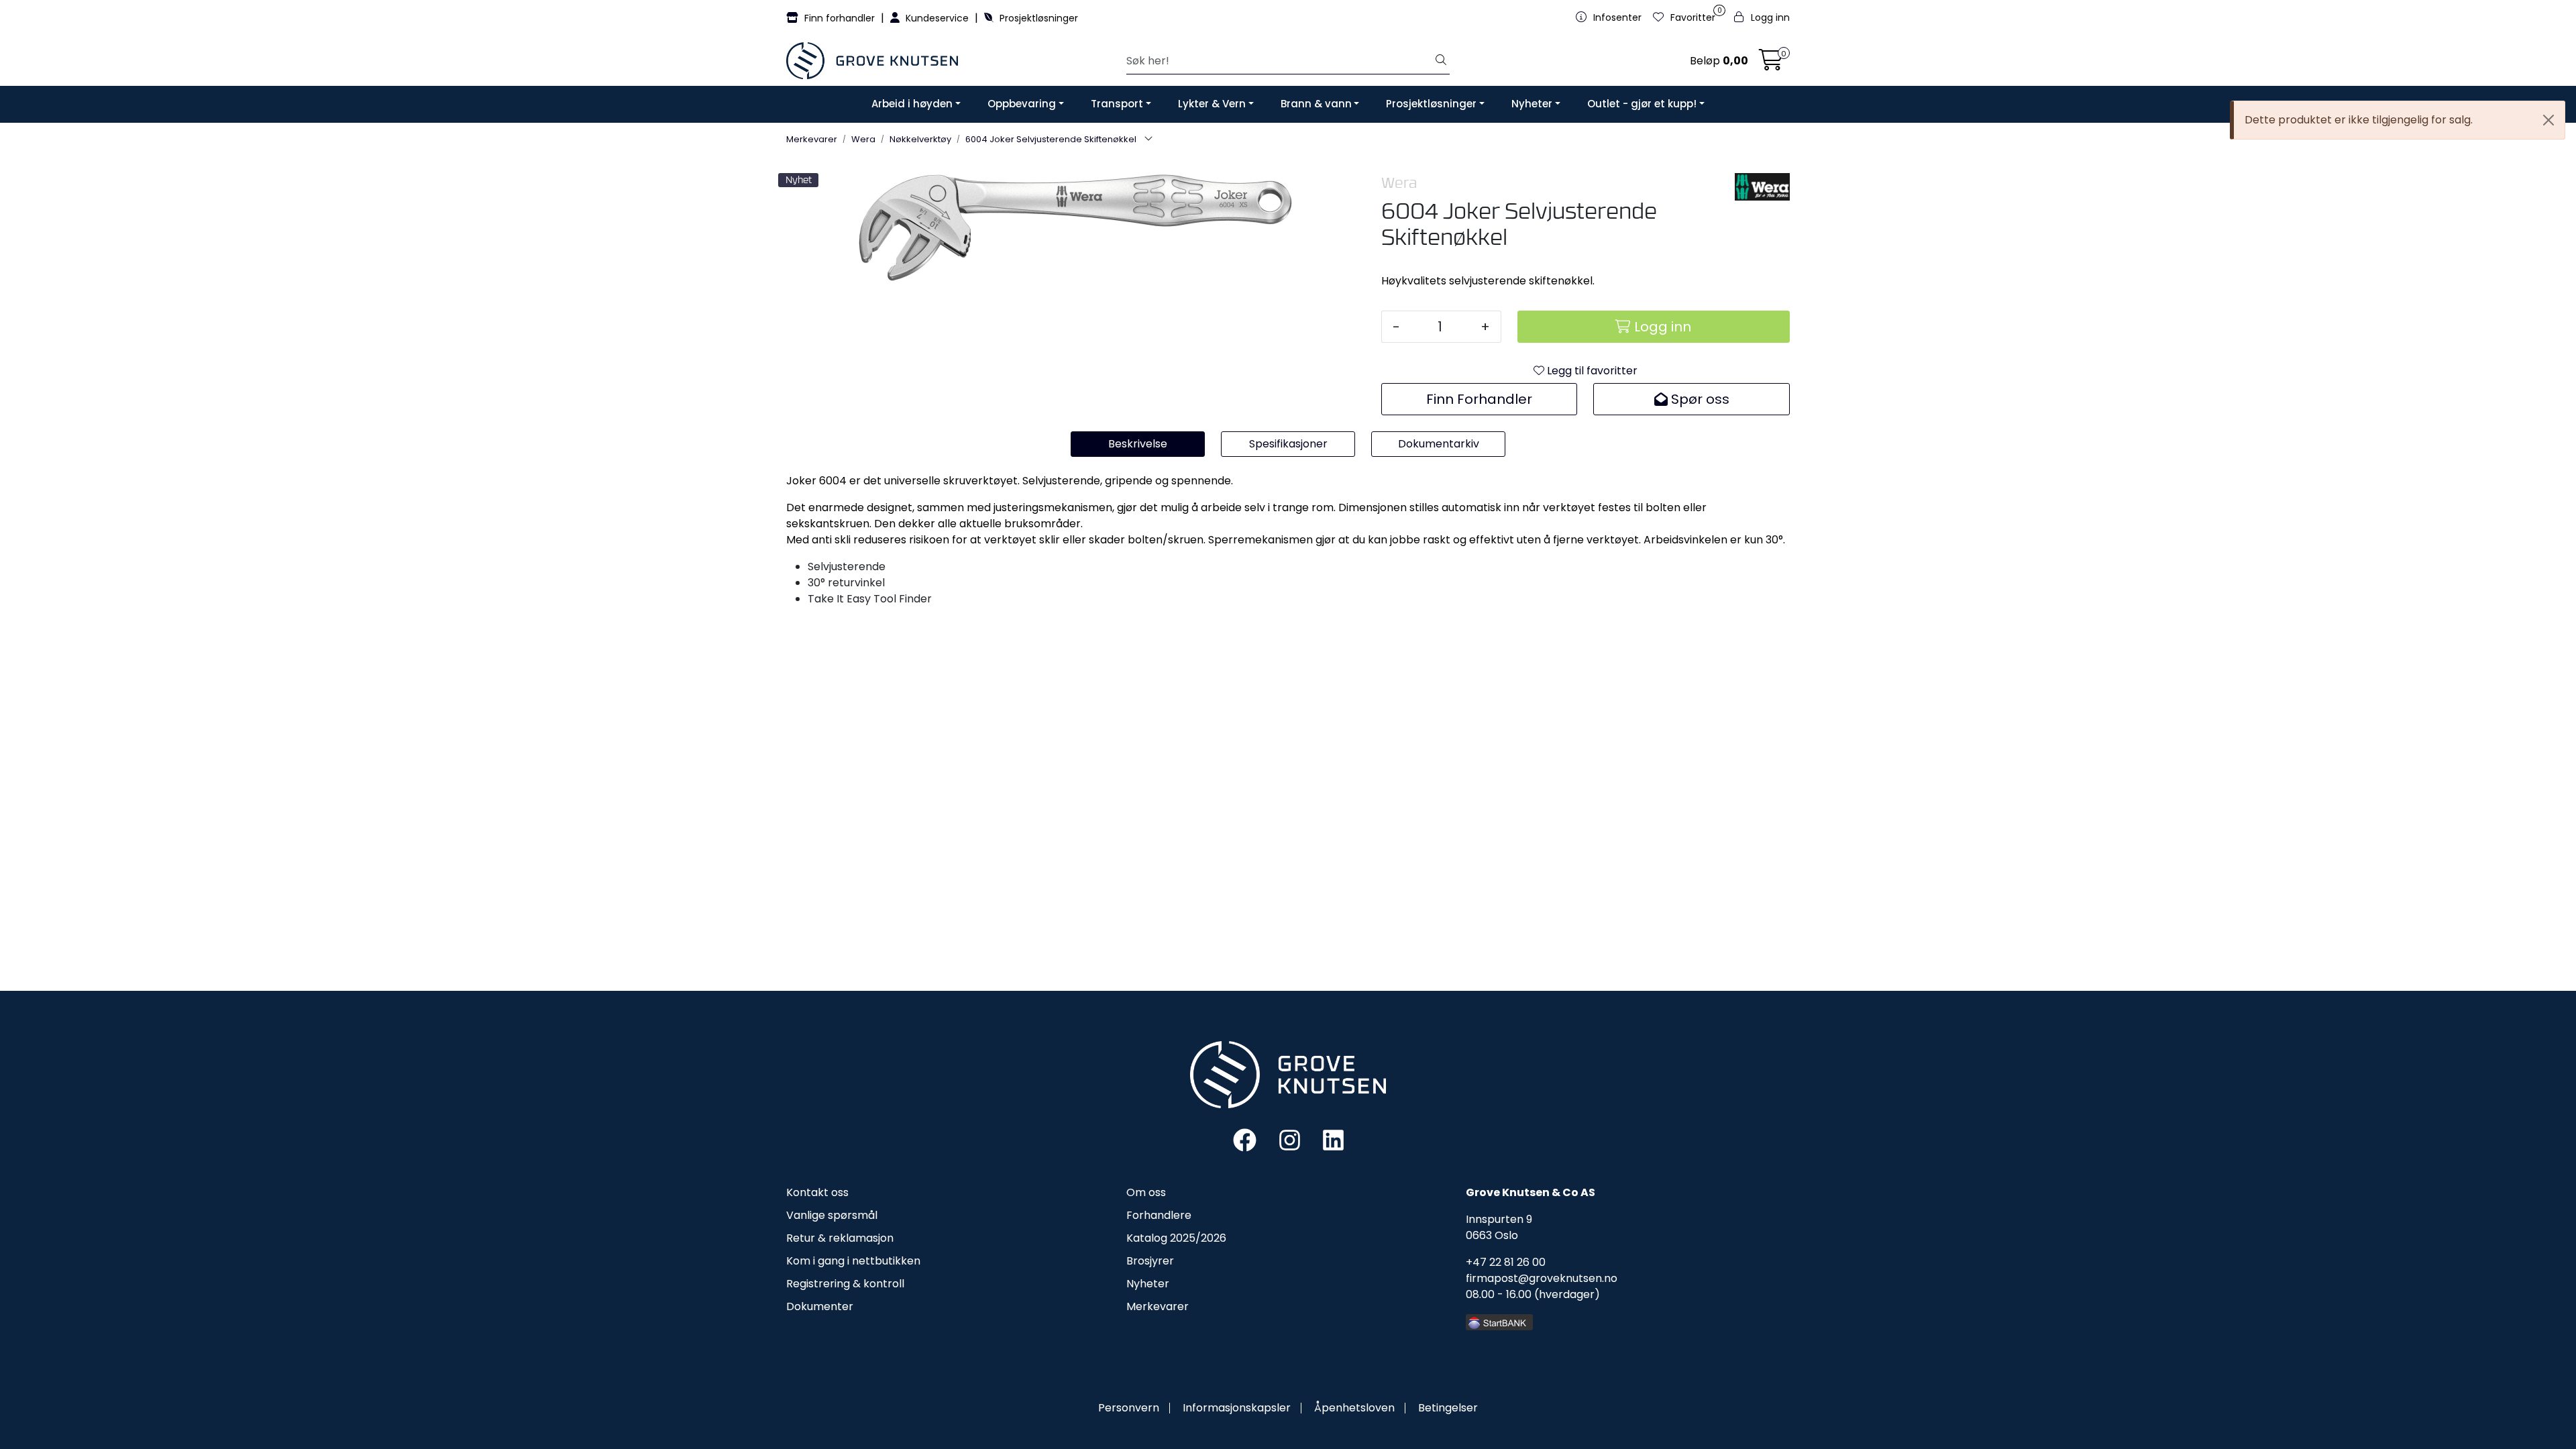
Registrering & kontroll (845, 1284)
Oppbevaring (1022, 104)
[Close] (2548, 120)
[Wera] (1762, 187)
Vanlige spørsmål (832, 1215)
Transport (1117, 104)
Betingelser (1448, 1408)
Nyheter (1532, 104)
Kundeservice (937, 18)
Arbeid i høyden (912, 104)
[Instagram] (1290, 1139)
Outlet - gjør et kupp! (1642, 104)
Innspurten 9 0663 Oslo (1499, 1227)
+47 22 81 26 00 (1506, 1262)
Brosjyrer (1150, 1261)
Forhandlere (1159, 1215)
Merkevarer (1158, 1306)
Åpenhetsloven (1354, 1408)
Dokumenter (820, 1306)
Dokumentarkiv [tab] (1439, 444)
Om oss (1146, 1192)
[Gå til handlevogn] (1771, 64)
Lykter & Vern (1212, 104)
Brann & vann (1316, 104)
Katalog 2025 (1161, 1238)
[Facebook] (1245, 1139)
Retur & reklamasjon (840, 1238)
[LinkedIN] (1333, 1139)
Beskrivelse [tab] (1138, 444)
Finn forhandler (840, 18)
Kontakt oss (817, 1192)
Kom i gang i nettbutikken (853, 1261)
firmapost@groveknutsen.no (1542, 1278)
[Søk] (1441, 61)
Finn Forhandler (1479, 399)
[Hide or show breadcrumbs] (1148, 140)
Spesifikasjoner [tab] (1288, 444)
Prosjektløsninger (1037, 18)
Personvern (1129, 1408)
